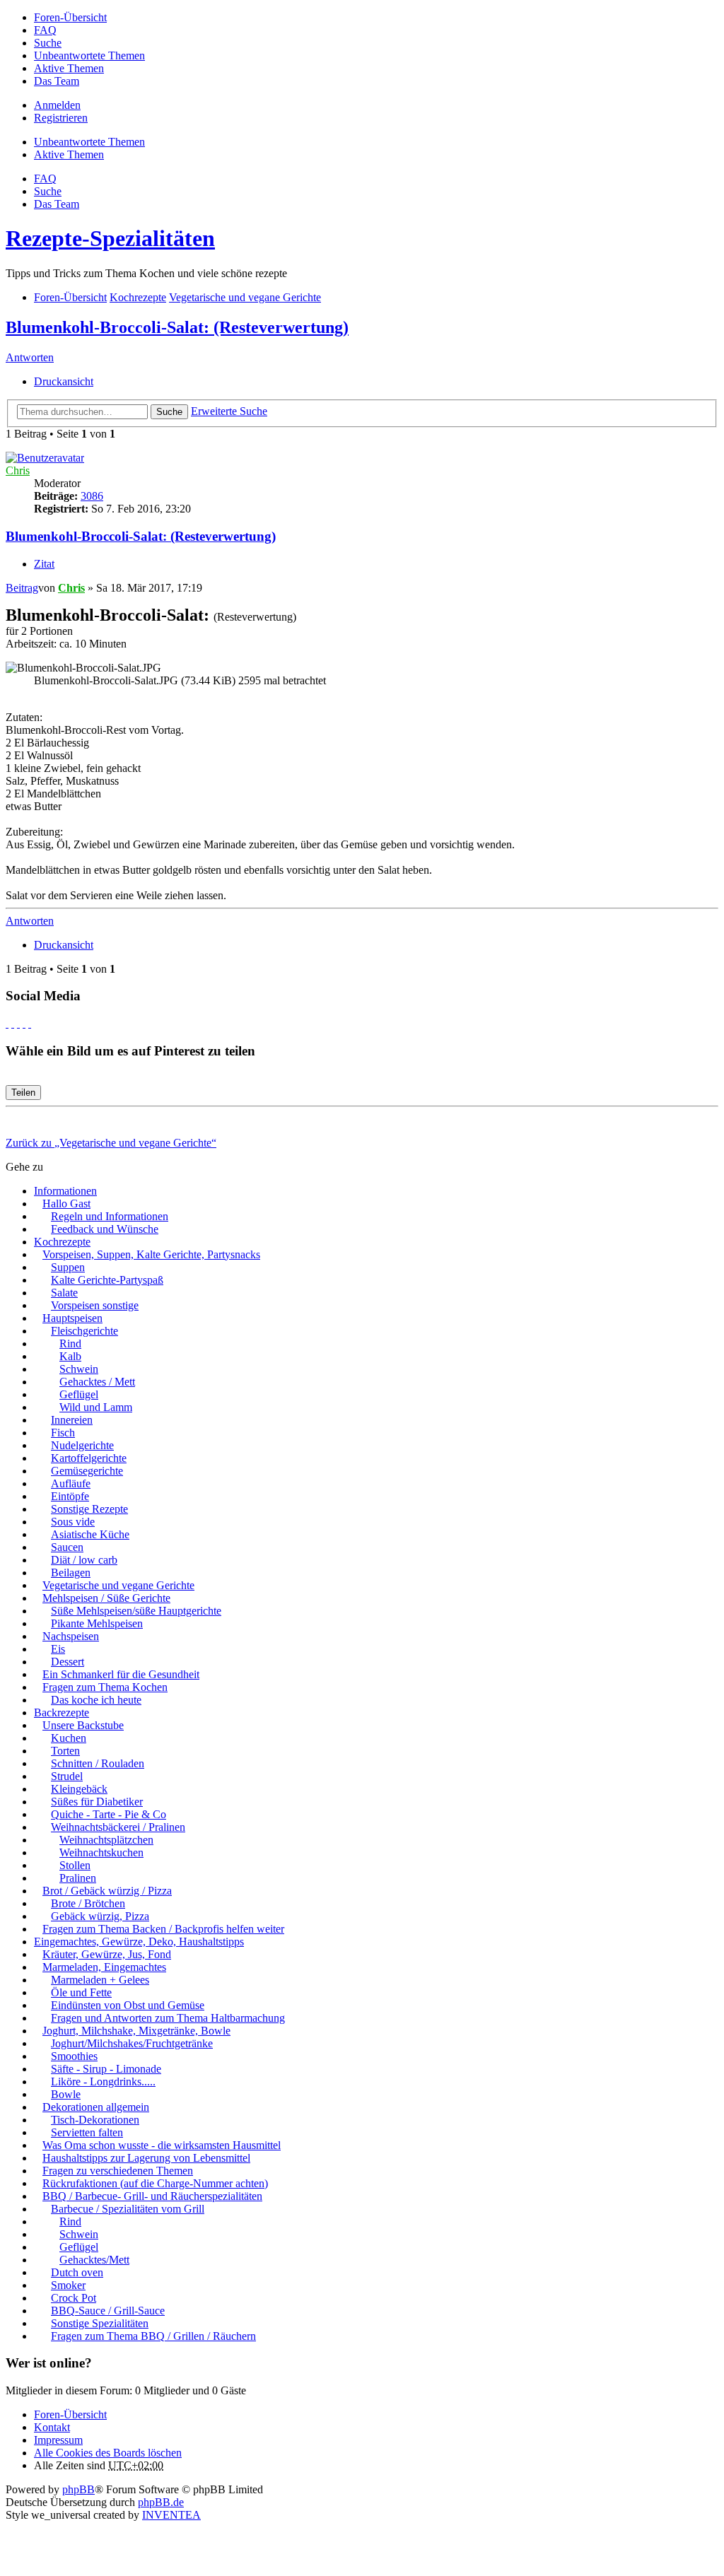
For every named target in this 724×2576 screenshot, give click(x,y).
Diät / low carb (84, 1560)
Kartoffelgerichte (89, 1458)
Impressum (58, 2440)
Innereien (72, 1420)
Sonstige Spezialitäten (100, 2323)
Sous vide (73, 1522)
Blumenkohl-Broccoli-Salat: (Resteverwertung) (177, 327)
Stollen (75, 1865)
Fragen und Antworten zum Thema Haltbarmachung (168, 2018)
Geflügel (79, 1394)
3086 (92, 496)
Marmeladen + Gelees (100, 1980)
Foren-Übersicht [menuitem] (70, 17)
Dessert (68, 1662)
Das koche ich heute (96, 1700)
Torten (65, 1751)
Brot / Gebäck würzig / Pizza (107, 1891)
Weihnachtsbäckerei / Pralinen (118, 1827)
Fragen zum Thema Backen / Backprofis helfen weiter (163, 1929)
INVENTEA (171, 2515)
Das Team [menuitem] (57, 81)
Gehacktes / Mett (97, 1382)
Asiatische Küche (90, 1534)
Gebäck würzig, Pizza (100, 1916)
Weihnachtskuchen (101, 1852)
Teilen (23, 1093)
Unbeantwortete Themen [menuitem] (89, 55)
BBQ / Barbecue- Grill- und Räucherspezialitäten (152, 2196)
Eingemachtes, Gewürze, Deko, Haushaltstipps (139, 1942)
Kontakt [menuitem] (52, 2427)
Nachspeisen (71, 1636)
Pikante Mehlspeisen (97, 1623)
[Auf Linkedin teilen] (24, 1023)
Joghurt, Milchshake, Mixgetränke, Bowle (136, 2031)
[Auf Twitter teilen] (13, 1023)
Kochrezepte (62, 1242)
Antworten (30, 357)
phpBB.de (161, 2502)
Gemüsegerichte (87, 1471)
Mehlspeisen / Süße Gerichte (106, 1598)
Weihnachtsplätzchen (106, 1840)
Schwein (79, 1369)
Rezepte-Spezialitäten (110, 238)
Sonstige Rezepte (89, 1509)
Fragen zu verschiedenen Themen (118, 2171)
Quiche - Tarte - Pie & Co (109, 1814)
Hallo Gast (66, 1204)
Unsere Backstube (83, 1725)
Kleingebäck (79, 1789)
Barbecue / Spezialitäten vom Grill (128, 2209)
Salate (64, 1293)
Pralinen (78, 1878)
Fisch (63, 1433)
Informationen (65, 1191)
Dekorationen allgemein (96, 2107)
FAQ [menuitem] (45, 30)
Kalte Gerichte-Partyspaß (107, 1280)
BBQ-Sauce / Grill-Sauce (108, 2311)
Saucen (67, 1547)
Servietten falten (87, 2132)
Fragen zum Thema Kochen (105, 1687)
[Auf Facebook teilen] (7, 1023)
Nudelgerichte (82, 1445)
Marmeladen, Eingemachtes (104, 1967)
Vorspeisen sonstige (95, 1305)
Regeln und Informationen (110, 1216)
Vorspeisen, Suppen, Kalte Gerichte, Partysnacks (151, 1254)
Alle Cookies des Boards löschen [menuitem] (108, 2453)
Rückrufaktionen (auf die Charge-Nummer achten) (155, 2183)
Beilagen (71, 1573)
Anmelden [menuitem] (57, 105)
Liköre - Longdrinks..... (103, 2082)
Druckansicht (64, 381)
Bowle (66, 2094)
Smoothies (74, 2056)
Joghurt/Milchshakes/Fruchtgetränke (132, 2043)
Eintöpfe (70, 1496)
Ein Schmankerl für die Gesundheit (121, 1674)
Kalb (70, 1356)
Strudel (67, 1776)
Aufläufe (71, 1483)
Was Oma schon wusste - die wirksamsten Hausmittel (162, 2145)
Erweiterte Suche (229, 411)
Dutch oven (77, 2272)
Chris (18, 470)
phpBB (78, 2489)
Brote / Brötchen (88, 1903)
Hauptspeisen (72, 1318)
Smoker (68, 2285)
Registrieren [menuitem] (61, 118)
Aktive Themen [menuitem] (69, 68)
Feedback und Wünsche (105, 1229)
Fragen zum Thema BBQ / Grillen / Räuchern (153, 2336)
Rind (70, 1343)
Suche (169, 412)
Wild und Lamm (96, 1407)
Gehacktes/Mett (94, 2260)
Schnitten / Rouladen (98, 1763)
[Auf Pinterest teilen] (30, 1023)
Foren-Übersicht (70, 2414)
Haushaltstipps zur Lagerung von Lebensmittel (146, 2158)
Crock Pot (74, 2298)
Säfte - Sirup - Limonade (106, 2069)
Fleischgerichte (84, 1331)
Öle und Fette (81, 1992)
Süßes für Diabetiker (97, 1802)
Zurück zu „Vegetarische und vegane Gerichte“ (111, 1143)
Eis (58, 1649)
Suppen (68, 1267)
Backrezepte (62, 1713)
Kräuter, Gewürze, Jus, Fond (107, 1954)
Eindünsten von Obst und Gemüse (128, 2005)
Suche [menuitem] (48, 43)
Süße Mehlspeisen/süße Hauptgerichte (136, 1611)
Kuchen (69, 1738)
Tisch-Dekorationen (95, 2120)
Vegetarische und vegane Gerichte (118, 1585)
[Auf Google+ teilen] (18, 1023)
